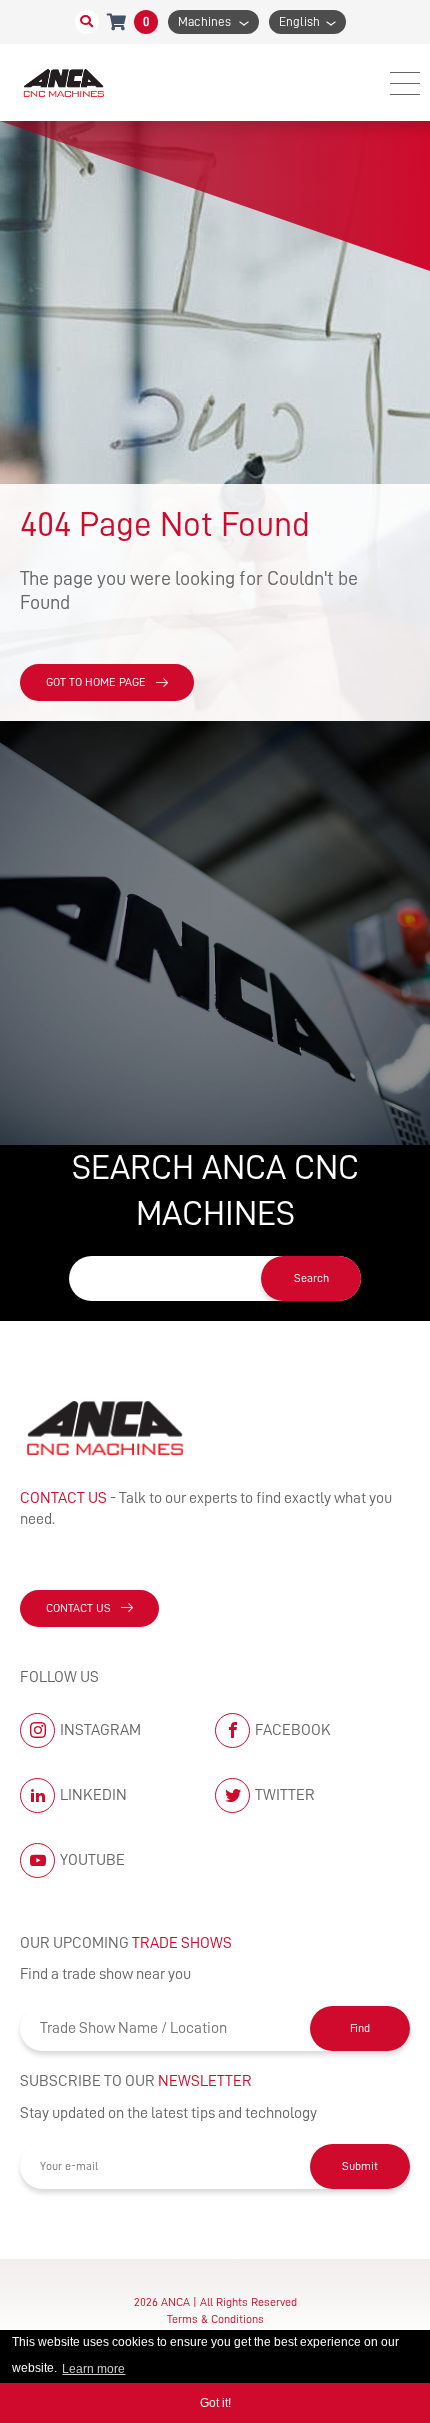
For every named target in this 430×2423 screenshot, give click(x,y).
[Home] (65, 82)
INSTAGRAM (100, 1730)
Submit (360, 2166)
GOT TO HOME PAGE (96, 682)
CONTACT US (78, 1608)
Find (360, 2028)
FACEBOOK (293, 1730)
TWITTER (285, 1795)
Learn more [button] (93, 2369)
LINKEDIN (93, 1795)
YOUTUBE (92, 1860)
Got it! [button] (215, 2403)
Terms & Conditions (215, 2319)
